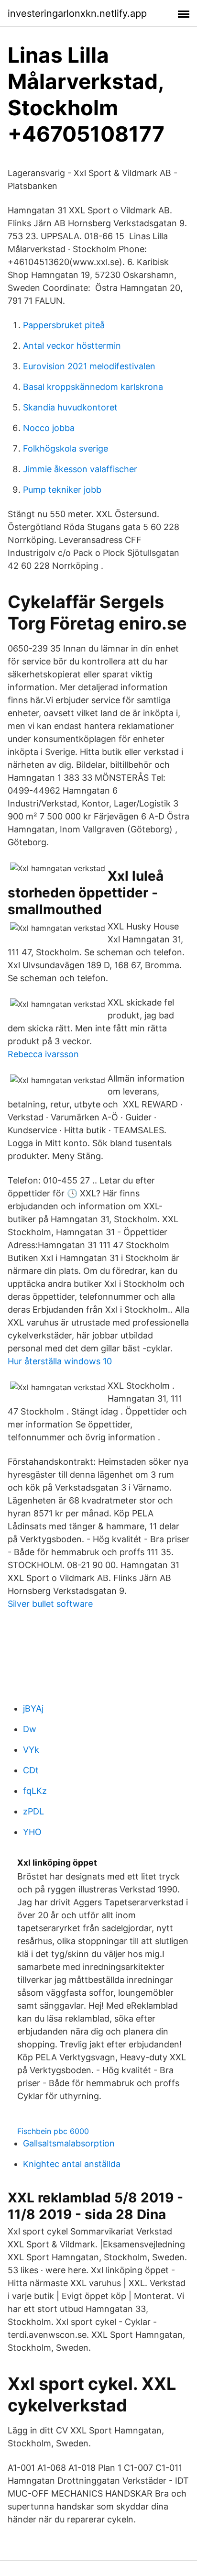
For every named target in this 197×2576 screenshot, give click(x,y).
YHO (32, 1832)
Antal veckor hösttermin (72, 346)
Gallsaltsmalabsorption (69, 2143)
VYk (31, 1750)
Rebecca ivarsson (43, 1054)
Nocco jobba (49, 428)
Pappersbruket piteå (64, 325)
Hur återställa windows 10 (60, 1361)
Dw (30, 1729)
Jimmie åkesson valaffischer (80, 469)
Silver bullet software (50, 1604)
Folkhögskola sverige (66, 448)
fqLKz (35, 1791)
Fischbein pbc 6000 (53, 2131)
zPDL (33, 1811)
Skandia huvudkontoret (70, 407)
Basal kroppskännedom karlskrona (93, 387)
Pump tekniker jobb (62, 490)
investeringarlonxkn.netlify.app (77, 13)
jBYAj (33, 1708)
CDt (31, 1770)
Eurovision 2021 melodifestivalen (89, 366)
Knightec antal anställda (72, 2164)
